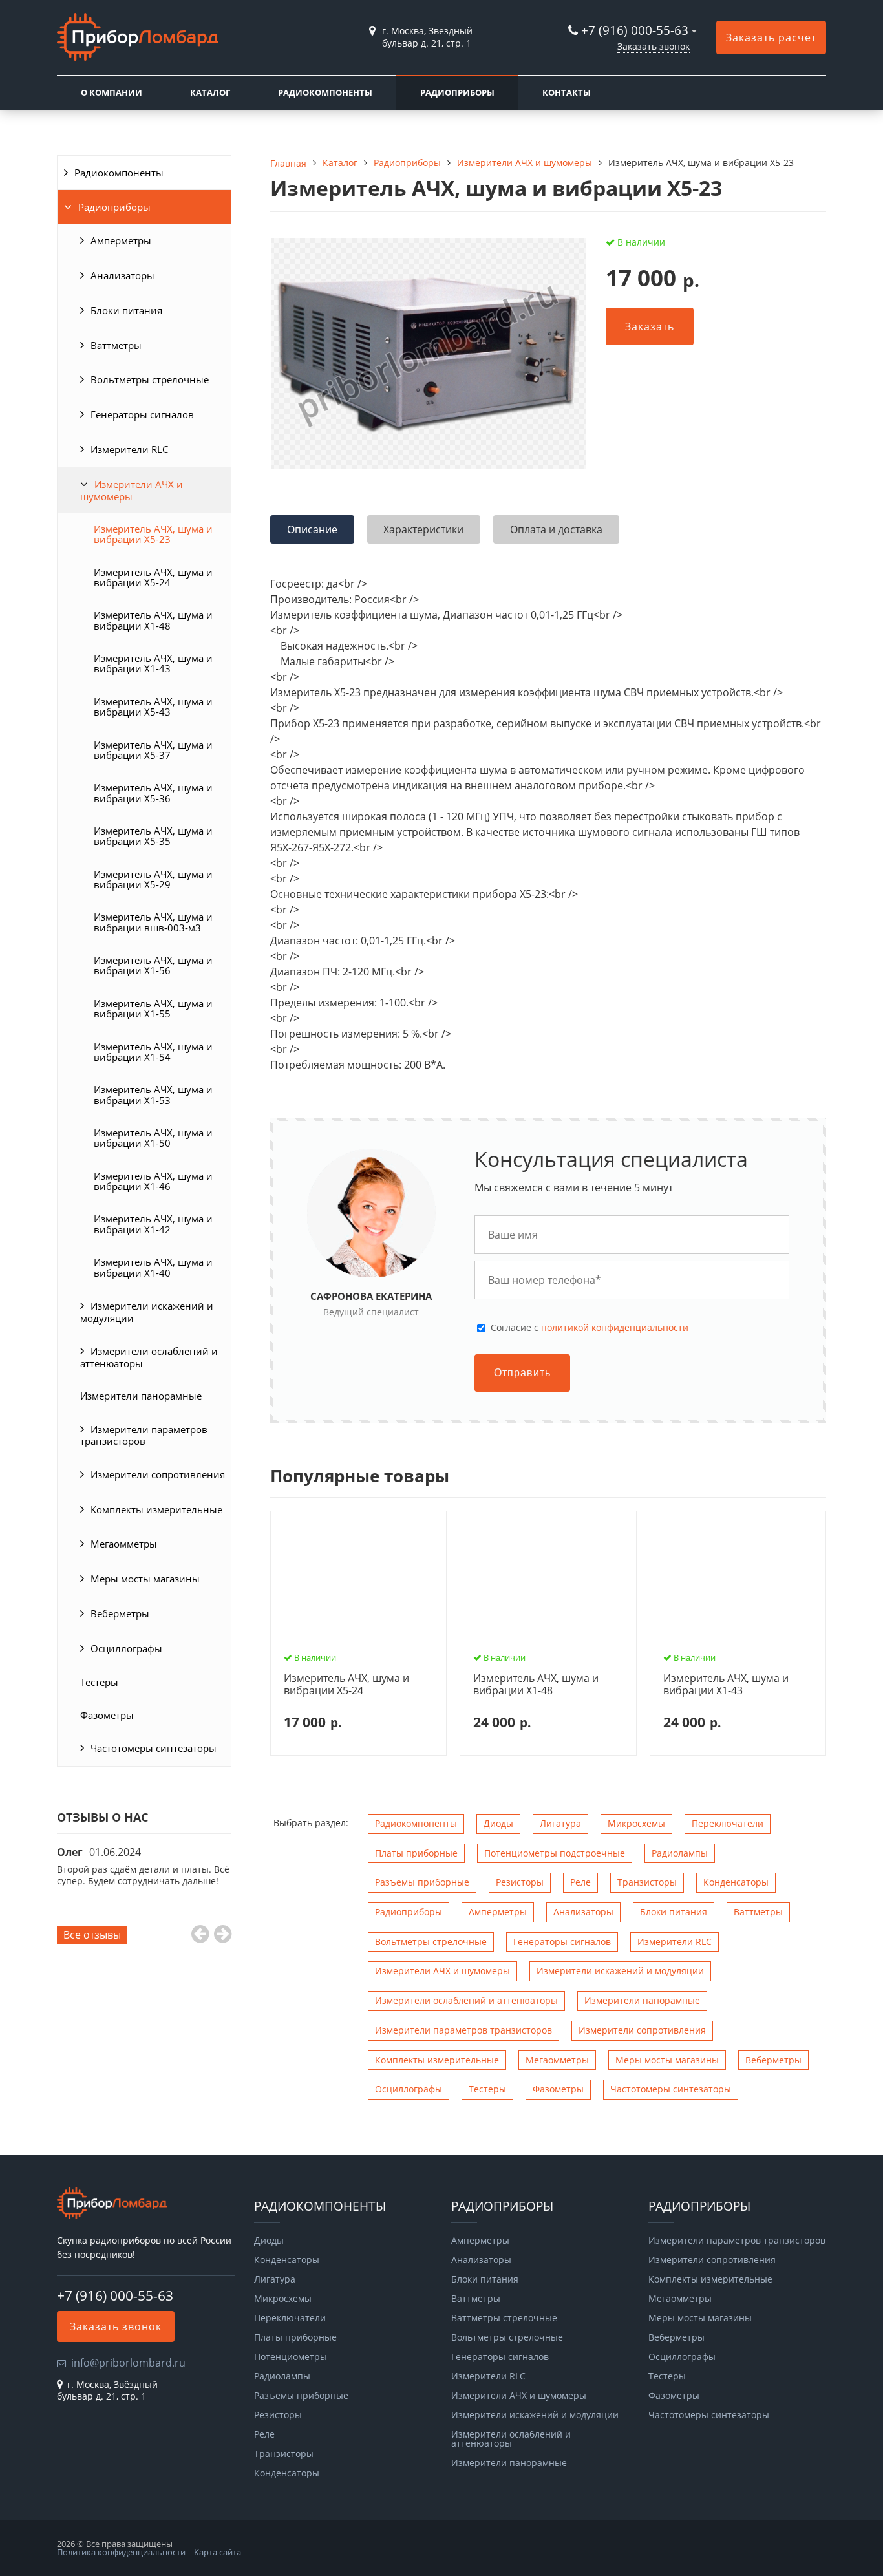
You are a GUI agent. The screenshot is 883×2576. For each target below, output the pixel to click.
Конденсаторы (736, 1882)
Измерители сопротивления (158, 1474)
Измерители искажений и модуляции (147, 1312)
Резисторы (520, 1882)
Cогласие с (590, 1328)
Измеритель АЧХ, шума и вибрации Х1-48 (153, 620)
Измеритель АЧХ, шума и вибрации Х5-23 (153, 534)
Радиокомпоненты (325, 92)
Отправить (522, 1373)
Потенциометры (291, 2357)
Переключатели (728, 1823)
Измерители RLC (129, 449)
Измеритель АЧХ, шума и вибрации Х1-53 (153, 1094)
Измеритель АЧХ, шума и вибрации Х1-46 (153, 1181)
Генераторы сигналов (142, 414)
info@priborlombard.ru (128, 2363)
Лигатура (560, 1823)
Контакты (567, 92)
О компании (112, 92)
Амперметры (121, 240)
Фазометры (107, 1715)
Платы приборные (416, 1853)
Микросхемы (636, 1823)
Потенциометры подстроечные (555, 1853)
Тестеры (99, 1682)
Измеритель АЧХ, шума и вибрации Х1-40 (153, 1267)
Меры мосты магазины (145, 1579)
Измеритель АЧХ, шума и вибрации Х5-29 (153, 879)
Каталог (210, 92)
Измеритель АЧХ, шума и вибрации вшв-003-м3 (153, 922)
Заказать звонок (654, 46)
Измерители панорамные (141, 1396)
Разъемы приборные (422, 1882)
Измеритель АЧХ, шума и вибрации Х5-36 (153, 793)
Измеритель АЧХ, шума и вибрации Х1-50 (153, 1138)
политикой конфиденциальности (615, 1327)
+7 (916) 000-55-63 (635, 30)
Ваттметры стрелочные (504, 2318)
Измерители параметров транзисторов (144, 1435)
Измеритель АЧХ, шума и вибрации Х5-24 (153, 577)
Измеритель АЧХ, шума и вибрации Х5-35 (153, 836)
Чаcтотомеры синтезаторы (154, 1748)
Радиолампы (680, 1853)
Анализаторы (122, 275)
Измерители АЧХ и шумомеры (132, 490)
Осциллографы (126, 1648)
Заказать (650, 326)
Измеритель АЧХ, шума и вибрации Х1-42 (153, 1224)
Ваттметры (116, 345)
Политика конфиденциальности (121, 2552)
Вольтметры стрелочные (150, 379)
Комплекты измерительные (156, 1509)
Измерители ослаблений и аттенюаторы (149, 1357)
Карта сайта (218, 2552)
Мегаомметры (124, 1544)
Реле (580, 1882)
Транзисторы (647, 1882)
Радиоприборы (457, 92)
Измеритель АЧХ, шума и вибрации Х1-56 (153, 965)
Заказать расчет (771, 37)
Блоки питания (126, 310)
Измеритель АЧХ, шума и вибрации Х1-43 (153, 663)
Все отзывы (92, 1935)
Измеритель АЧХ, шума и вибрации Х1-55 (153, 1008)
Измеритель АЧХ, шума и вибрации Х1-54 (153, 1052)
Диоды (498, 1823)
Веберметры (120, 1613)
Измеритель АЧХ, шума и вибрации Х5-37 (153, 750)
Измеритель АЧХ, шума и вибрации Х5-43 (153, 707)
